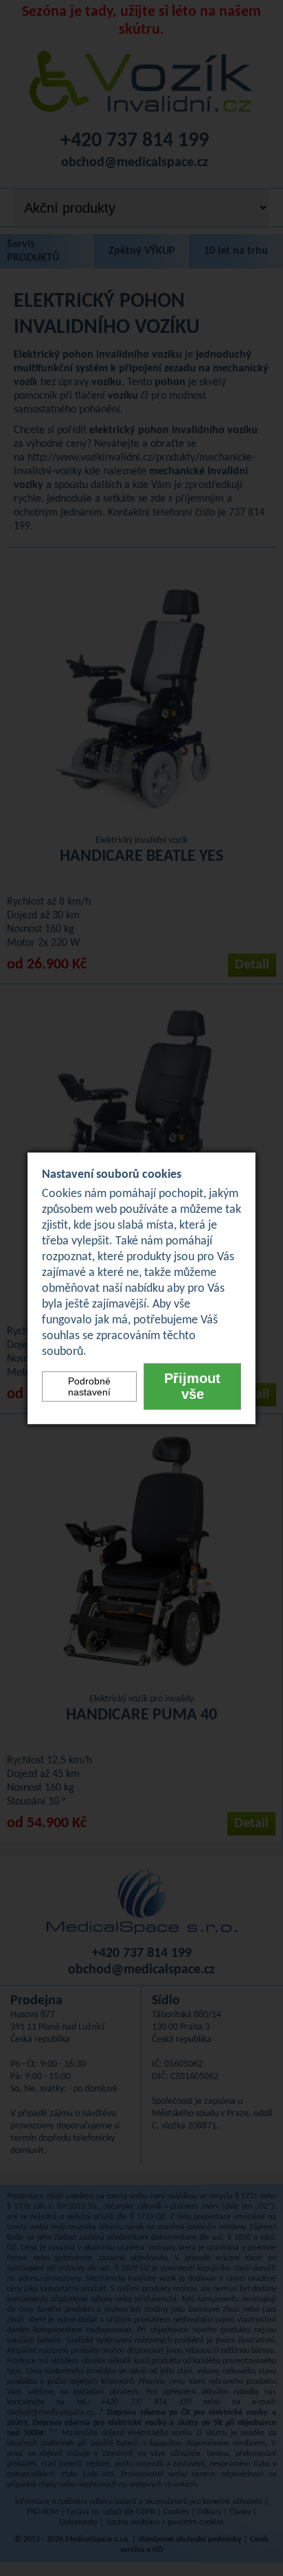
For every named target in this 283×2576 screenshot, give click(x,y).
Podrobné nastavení (89, 1386)
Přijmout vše (192, 1386)
